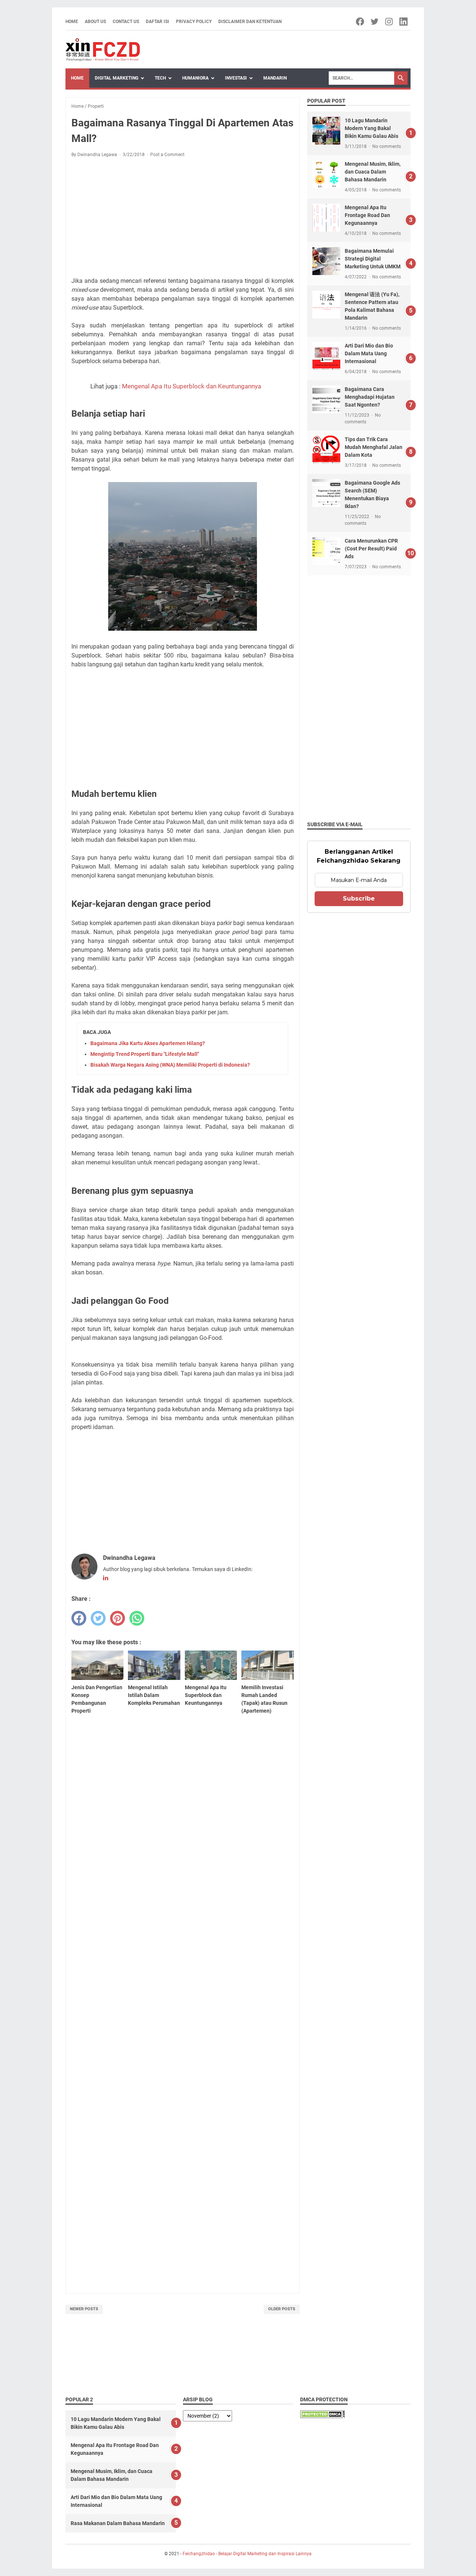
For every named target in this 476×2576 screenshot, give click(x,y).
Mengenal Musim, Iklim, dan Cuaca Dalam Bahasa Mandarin (373, 172)
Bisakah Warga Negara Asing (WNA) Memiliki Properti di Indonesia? (170, 1065)
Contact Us (126, 22)
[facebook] (79, 1618)
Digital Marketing (117, 78)
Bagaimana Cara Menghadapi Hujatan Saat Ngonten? (370, 397)
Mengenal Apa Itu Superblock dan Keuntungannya (192, 386)
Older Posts (282, 2309)
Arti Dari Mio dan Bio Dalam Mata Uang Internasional (369, 353)
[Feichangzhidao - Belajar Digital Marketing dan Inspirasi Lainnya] (103, 50)
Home (72, 22)
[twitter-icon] (375, 22)
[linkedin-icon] (404, 22)
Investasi (236, 78)
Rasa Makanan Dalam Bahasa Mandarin (118, 2523)
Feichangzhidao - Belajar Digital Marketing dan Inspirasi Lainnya (247, 2554)
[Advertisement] (183, 219)
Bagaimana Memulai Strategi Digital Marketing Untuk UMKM (373, 259)
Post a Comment (167, 155)
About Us (95, 22)
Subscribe (359, 898)
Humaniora (195, 78)
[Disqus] (183, 1981)
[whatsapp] (137, 1618)
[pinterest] (118, 1618)
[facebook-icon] (361, 22)
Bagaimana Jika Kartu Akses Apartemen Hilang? (148, 1043)
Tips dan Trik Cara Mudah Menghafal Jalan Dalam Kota (374, 447)
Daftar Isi (157, 22)
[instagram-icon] (390, 22)
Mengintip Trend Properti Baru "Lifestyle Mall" (145, 1054)
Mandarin (275, 78)
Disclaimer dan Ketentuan (250, 22)
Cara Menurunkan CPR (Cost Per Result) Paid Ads (371, 549)
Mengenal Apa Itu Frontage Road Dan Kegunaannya (367, 215)
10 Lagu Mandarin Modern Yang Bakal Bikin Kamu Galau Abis (372, 128)
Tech (160, 78)
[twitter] (98, 1618)
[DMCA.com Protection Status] (322, 2416)
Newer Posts (84, 2309)
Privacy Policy (194, 22)
